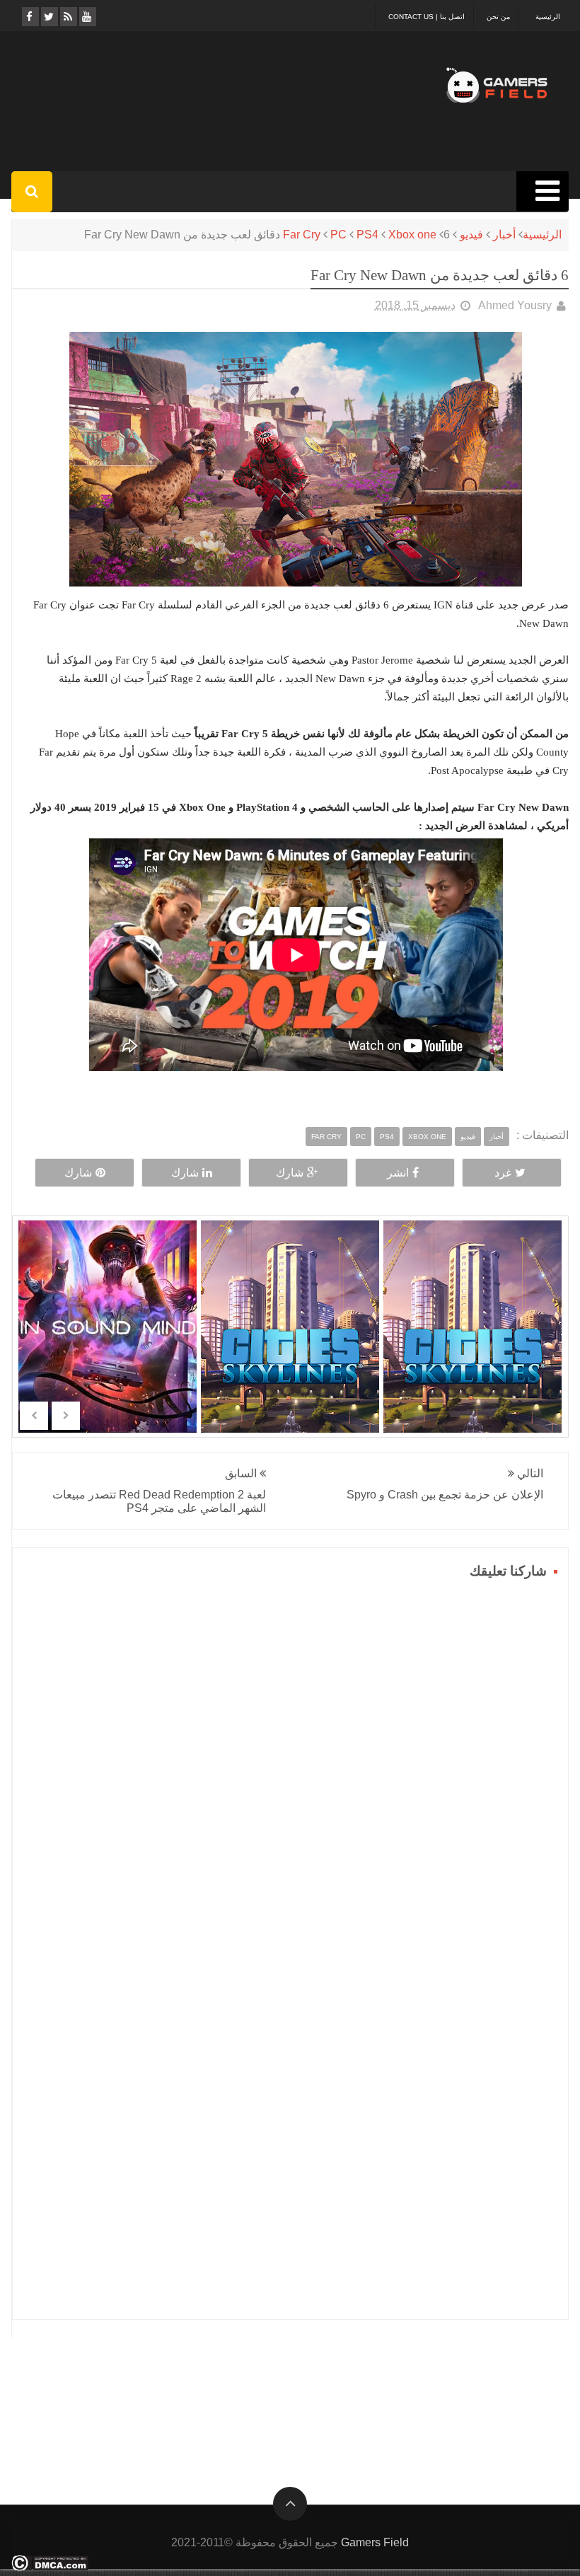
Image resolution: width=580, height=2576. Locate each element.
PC (338, 235)
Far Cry (302, 235)
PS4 (367, 235)
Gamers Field (375, 2542)
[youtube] (87, 17)
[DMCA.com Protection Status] (50, 2567)
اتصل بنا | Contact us (427, 17)
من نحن (498, 17)
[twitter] (48, 17)
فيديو (471, 235)
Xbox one (412, 235)
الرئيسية (548, 17)
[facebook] (29, 17)
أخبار (504, 235)
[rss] (68, 17)
